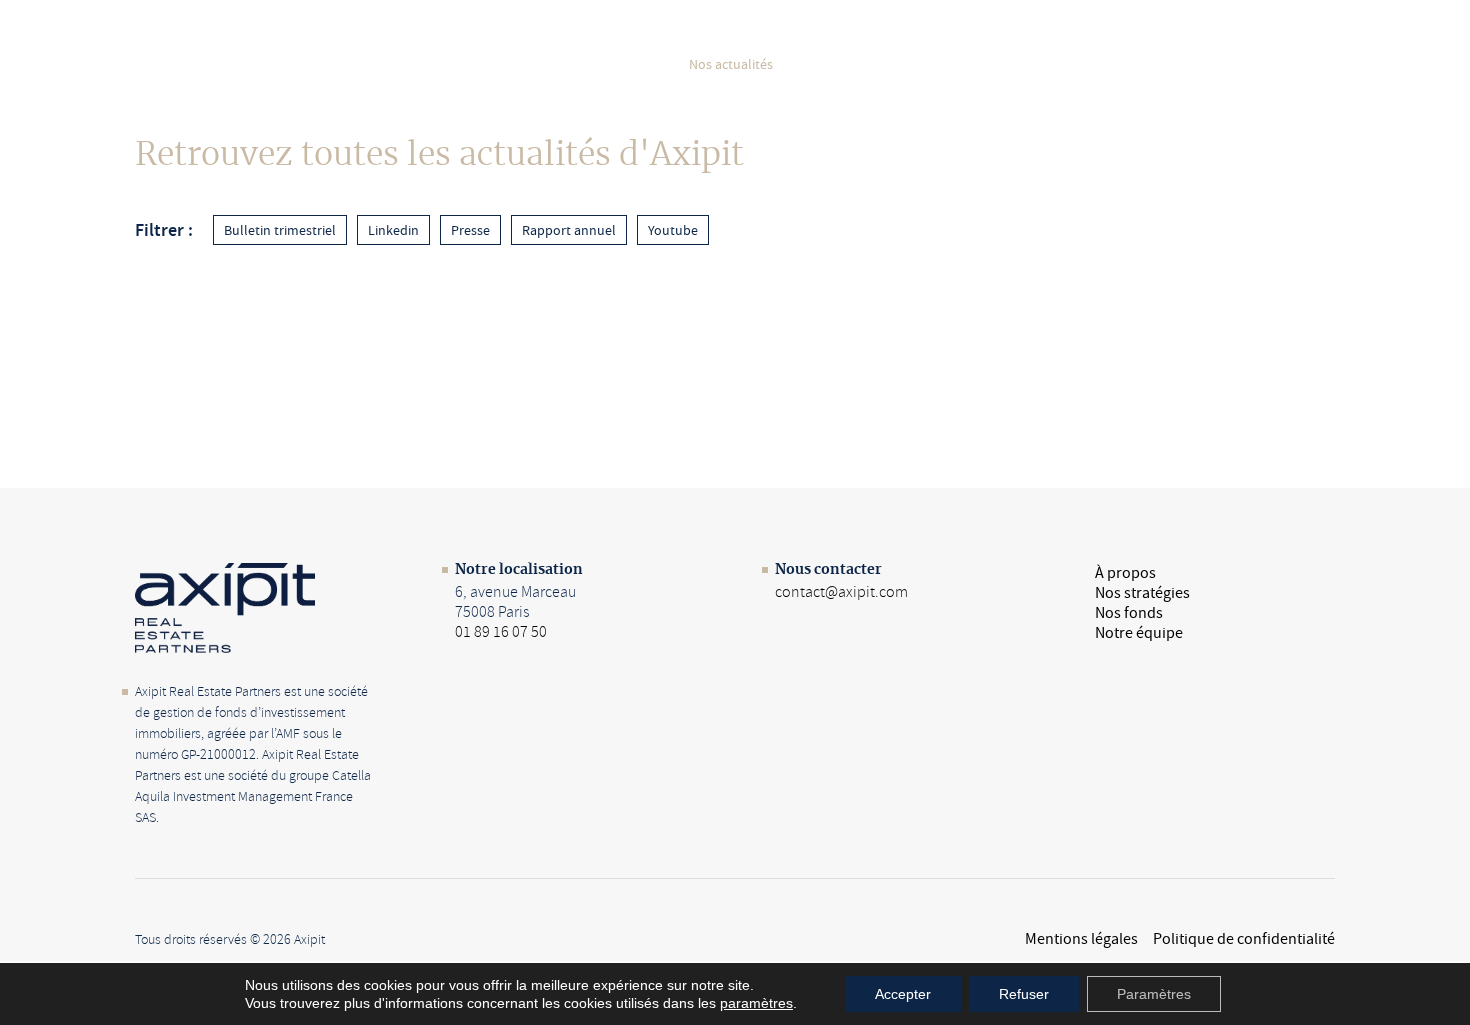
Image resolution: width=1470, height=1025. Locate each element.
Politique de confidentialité (1244, 939)
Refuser (1024, 994)
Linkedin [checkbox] (393, 230)
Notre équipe (852, 64)
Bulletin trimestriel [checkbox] (280, 230)
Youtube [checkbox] (673, 230)
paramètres (756, 1003)
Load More (735, 306)
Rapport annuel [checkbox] (569, 230)
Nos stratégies (507, 64)
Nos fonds (619, 64)
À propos (398, 64)
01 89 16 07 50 (501, 632)
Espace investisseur (989, 64)
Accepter (903, 994)
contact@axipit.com (841, 592)
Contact (1281, 64)
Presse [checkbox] (470, 230)
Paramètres (1154, 994)
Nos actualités (731, 64)
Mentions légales (1081, 939)
